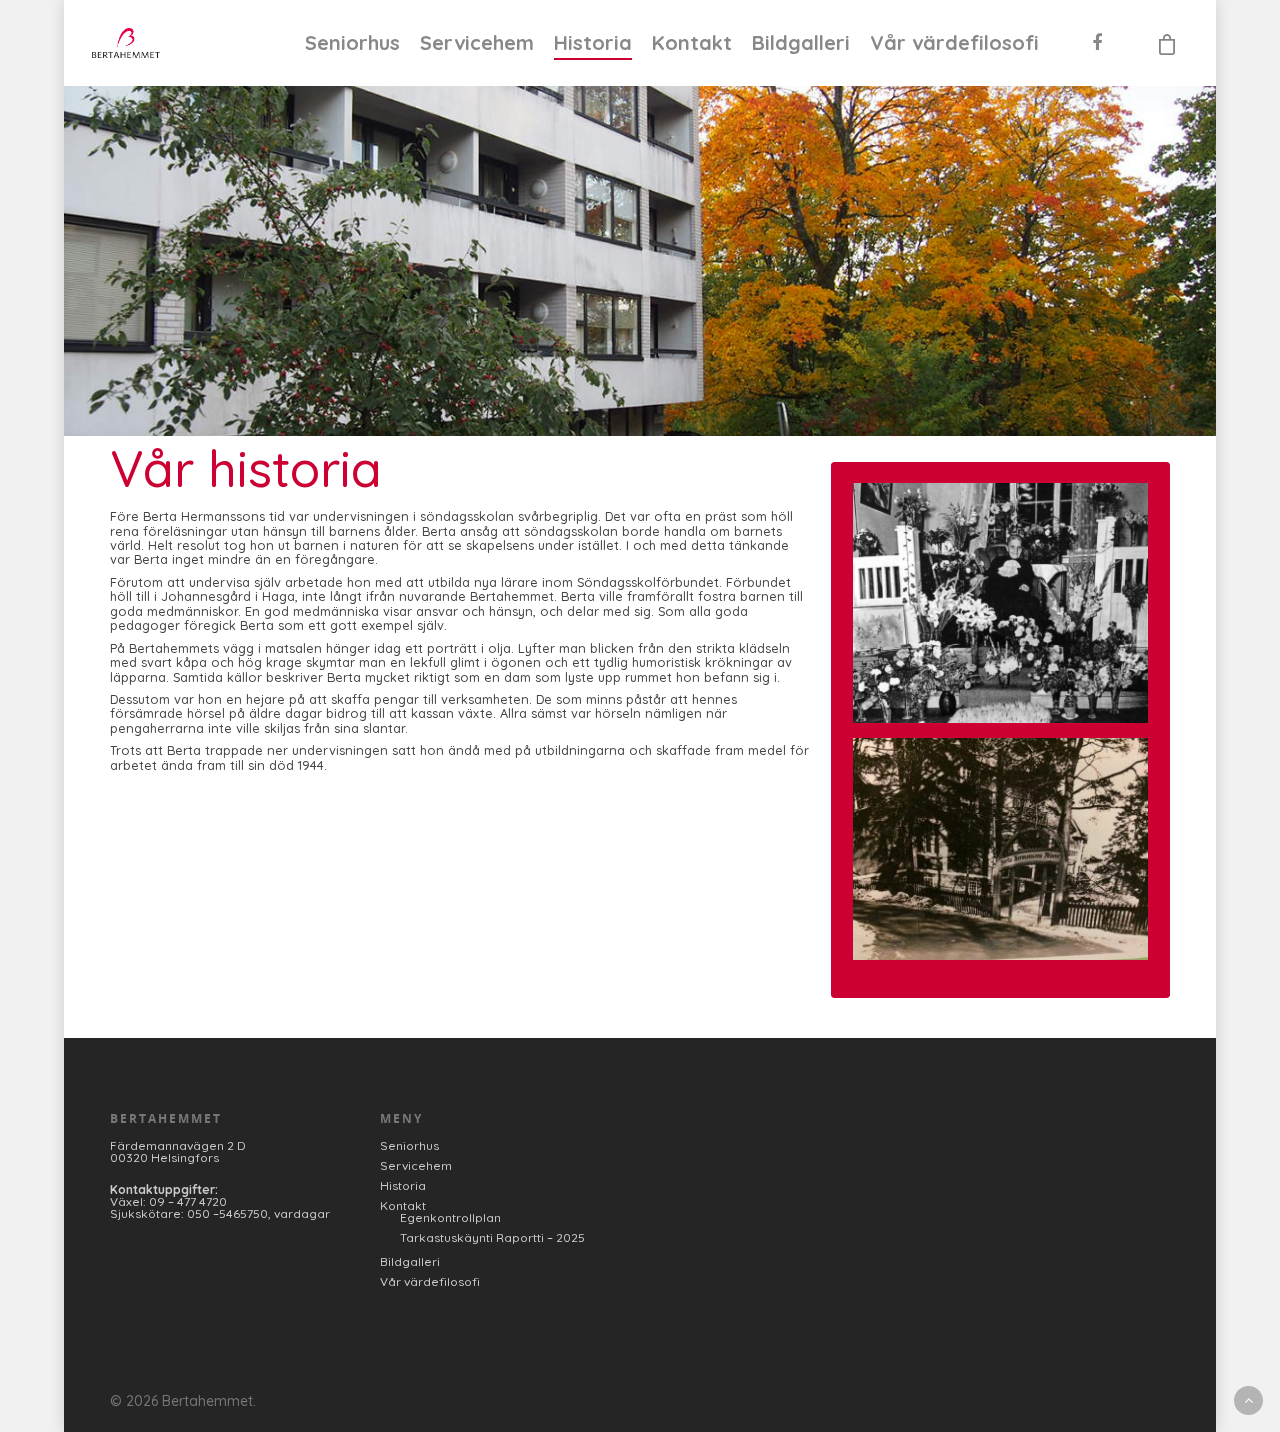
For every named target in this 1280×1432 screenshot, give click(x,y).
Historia (593, 42)
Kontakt (692, 42)
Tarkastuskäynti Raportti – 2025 (492, 1238)
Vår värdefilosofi (954, 42)
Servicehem (477, 42)
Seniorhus (352, 42)
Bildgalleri (801, 42)
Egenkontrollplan (450, 1218)
